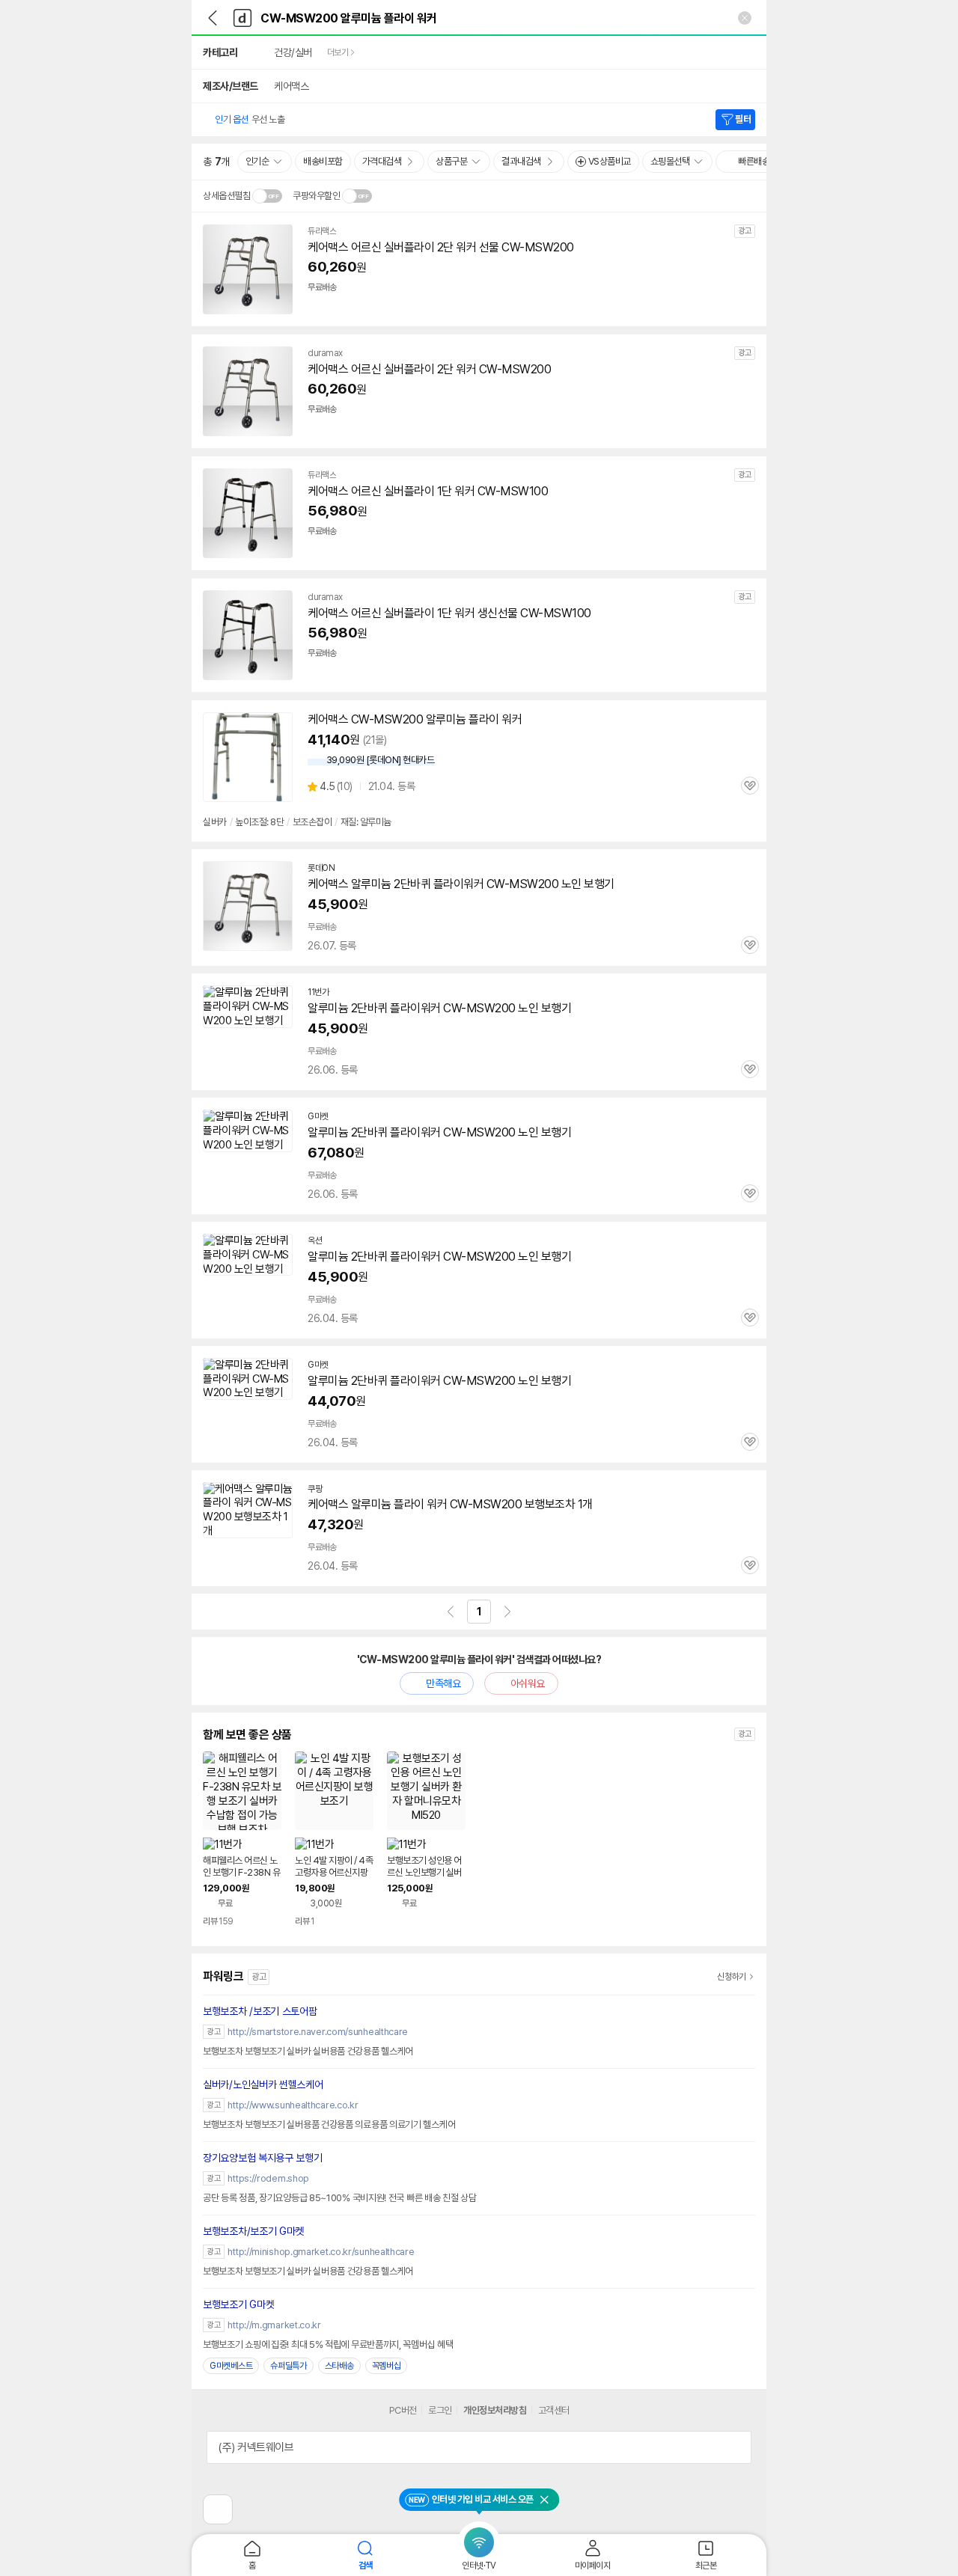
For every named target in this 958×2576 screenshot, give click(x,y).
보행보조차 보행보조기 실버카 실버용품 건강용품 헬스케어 (308, 2051)
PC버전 (403, 2410)
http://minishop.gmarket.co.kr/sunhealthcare (321, 2252)
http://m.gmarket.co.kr (274, 2325)
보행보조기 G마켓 (238, 2304)
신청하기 (732, 1977)
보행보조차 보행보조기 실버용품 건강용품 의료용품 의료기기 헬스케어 (329, 2124)
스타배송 (339, 2366)
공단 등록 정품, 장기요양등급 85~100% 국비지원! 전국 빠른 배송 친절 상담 (340, 2198)
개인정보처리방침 (495, 2410)
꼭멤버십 (387, 2366)
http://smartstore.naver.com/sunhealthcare (318, 2032)
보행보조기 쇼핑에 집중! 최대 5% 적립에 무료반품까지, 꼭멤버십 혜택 (328, 2344)
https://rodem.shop (268, 2178)
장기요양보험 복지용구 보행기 (263, 2158)
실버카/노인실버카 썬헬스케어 (263, 2084)
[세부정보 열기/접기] (735, 2447)
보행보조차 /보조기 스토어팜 (260, 2011)
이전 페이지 (451, 1612)
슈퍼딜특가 (289, 2366)
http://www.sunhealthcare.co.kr (293, 2105)
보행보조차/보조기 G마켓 (253, 2231)
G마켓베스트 (231, 2366)
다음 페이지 (507, 1612)
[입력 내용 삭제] (745, 18)
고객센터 (554, 2410)
